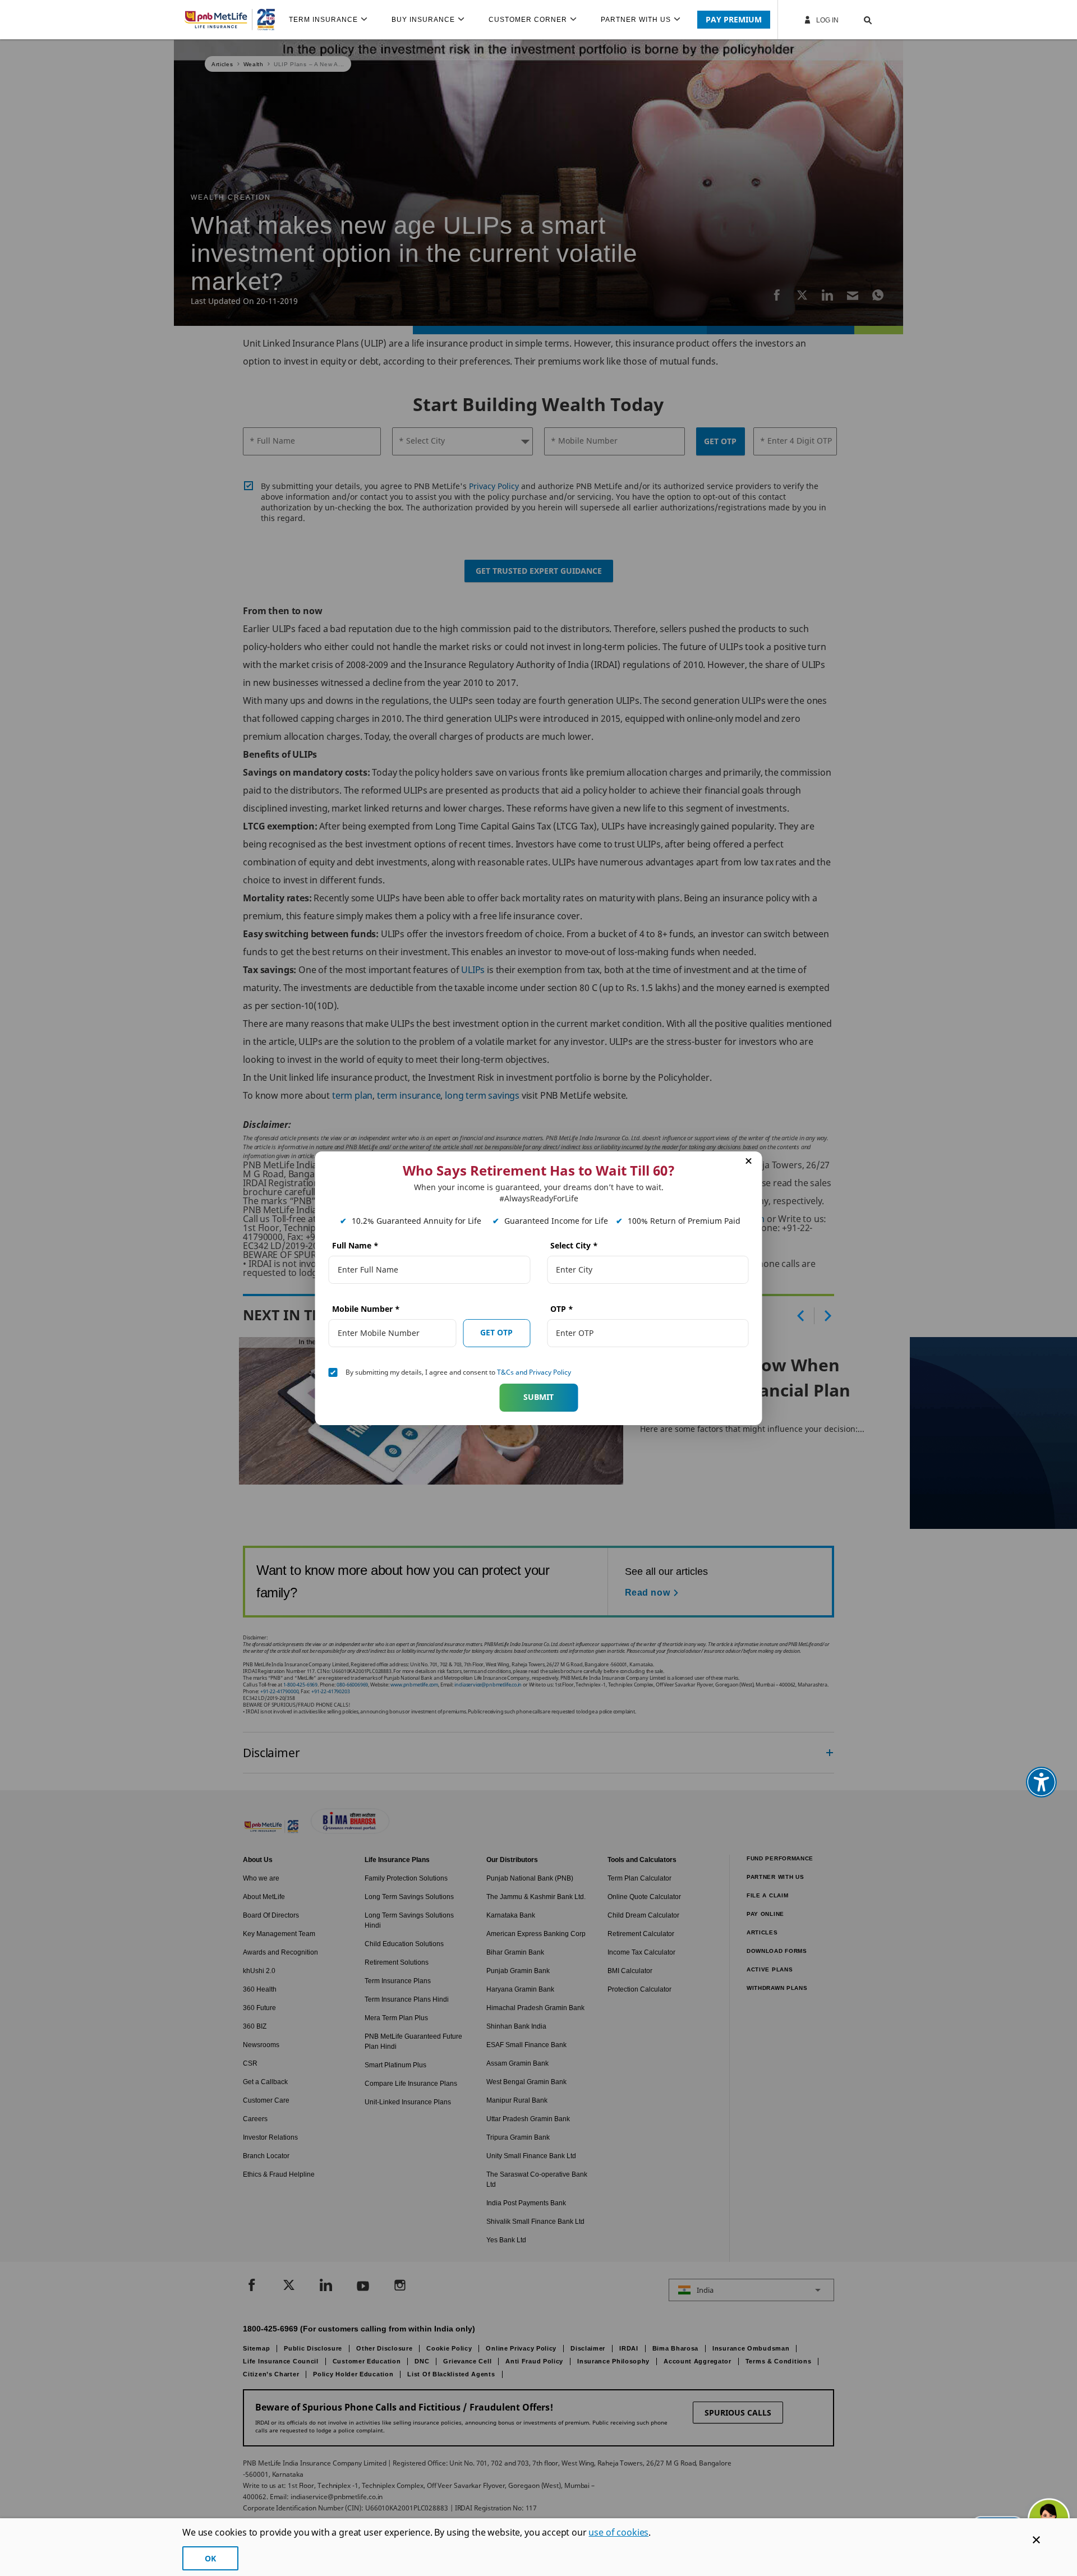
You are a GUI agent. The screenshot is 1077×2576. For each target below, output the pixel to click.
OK (210, 2558)
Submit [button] (538, 1397)
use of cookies (618, 2532)
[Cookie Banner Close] (1036, 2540)
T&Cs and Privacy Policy (534, 1372)
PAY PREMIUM (734, 19)
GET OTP (496, 1332)
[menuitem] (333, 20)
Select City (574, 1245)
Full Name (355, 1245)
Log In (827, 20)
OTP (562, 1309)
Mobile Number (366, 1309)
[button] (857, 20)
